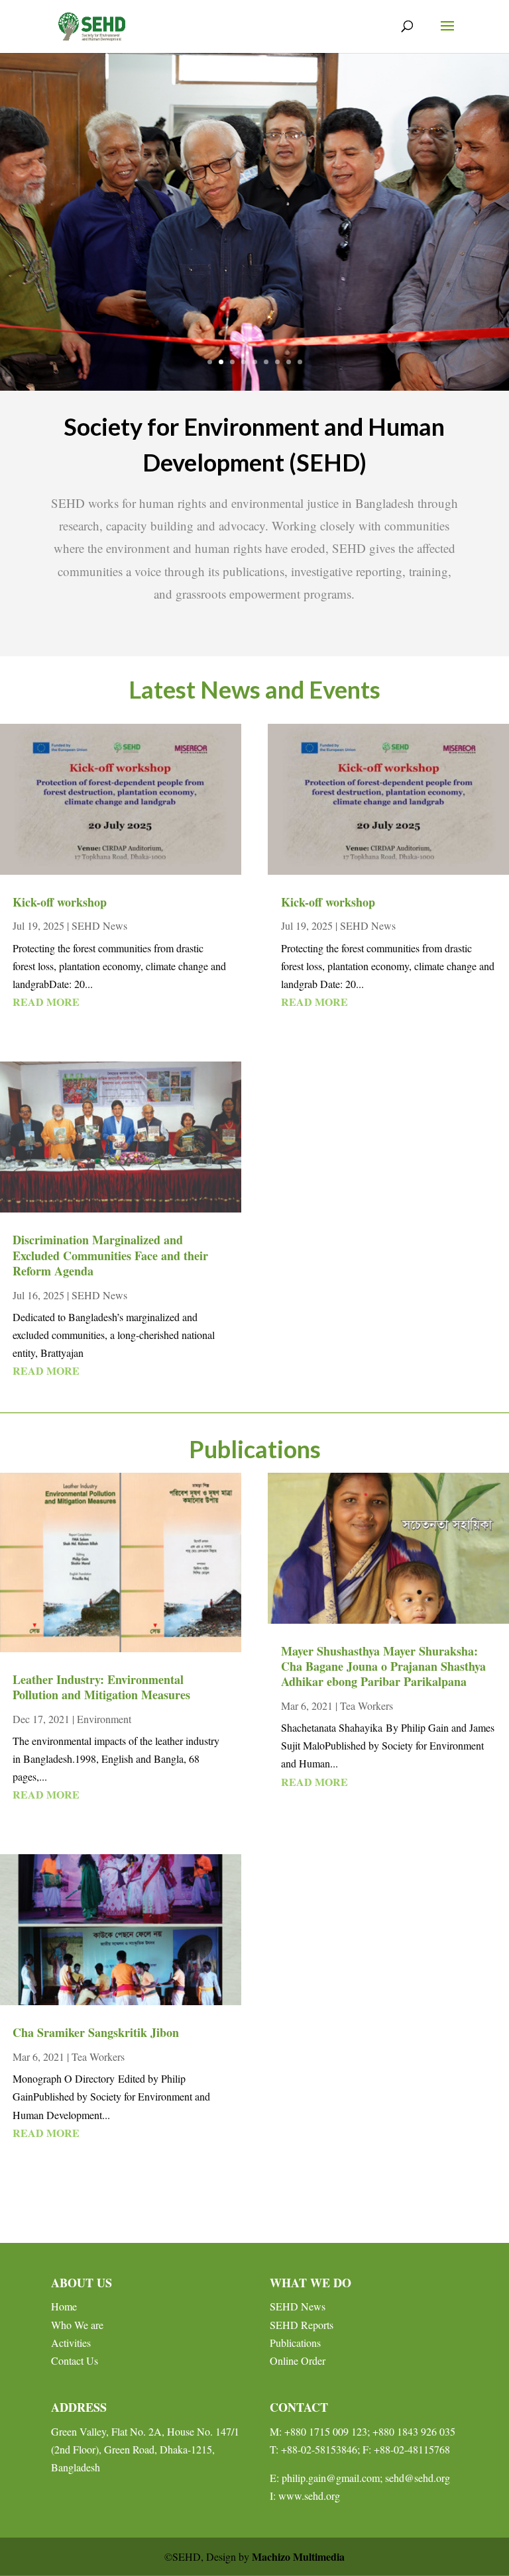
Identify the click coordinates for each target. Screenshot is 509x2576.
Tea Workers (98, 2056)
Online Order (298, 2360)
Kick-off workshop (60, 902)
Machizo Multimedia (298, 2556)
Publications (295, 2343)
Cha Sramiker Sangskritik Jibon (96, 2032)
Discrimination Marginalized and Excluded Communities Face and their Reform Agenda (110, 1255)
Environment (104, 1719)
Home (64, 2306)
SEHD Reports (302, 2325)
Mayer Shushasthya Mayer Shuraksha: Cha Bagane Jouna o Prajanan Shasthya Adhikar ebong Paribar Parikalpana (383, 1666)
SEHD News (99, 925)
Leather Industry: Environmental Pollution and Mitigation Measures (101, 1687)
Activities (71, 2343)
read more (46, 1002)
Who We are (77, 2325)
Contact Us (75, 2360)
